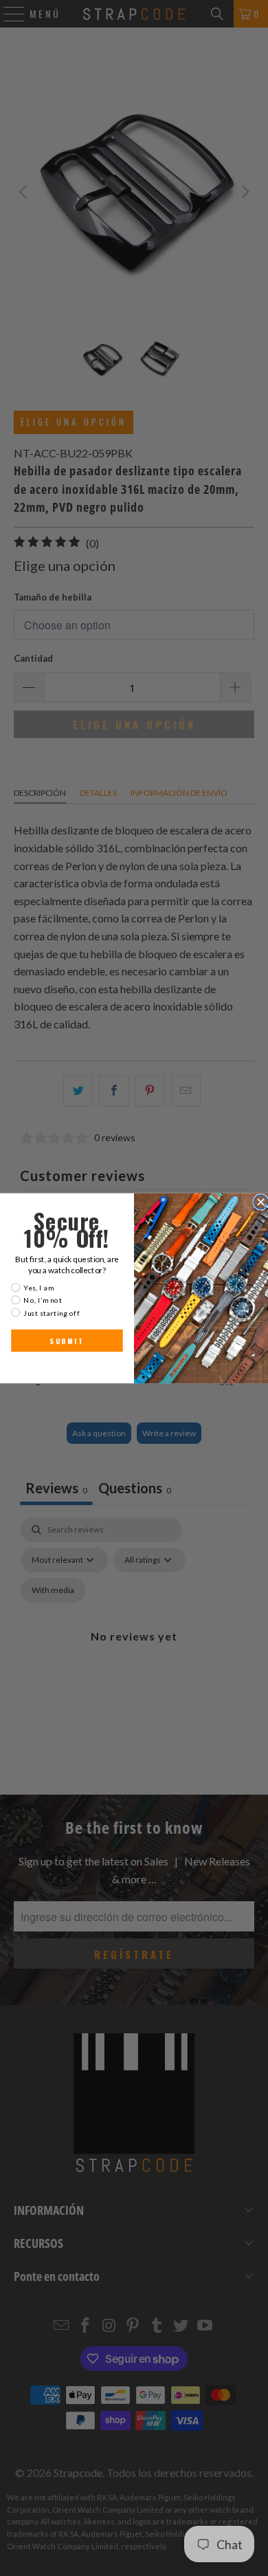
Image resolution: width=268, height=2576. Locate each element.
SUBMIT (67, 1341)
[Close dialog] (261, 1202)
